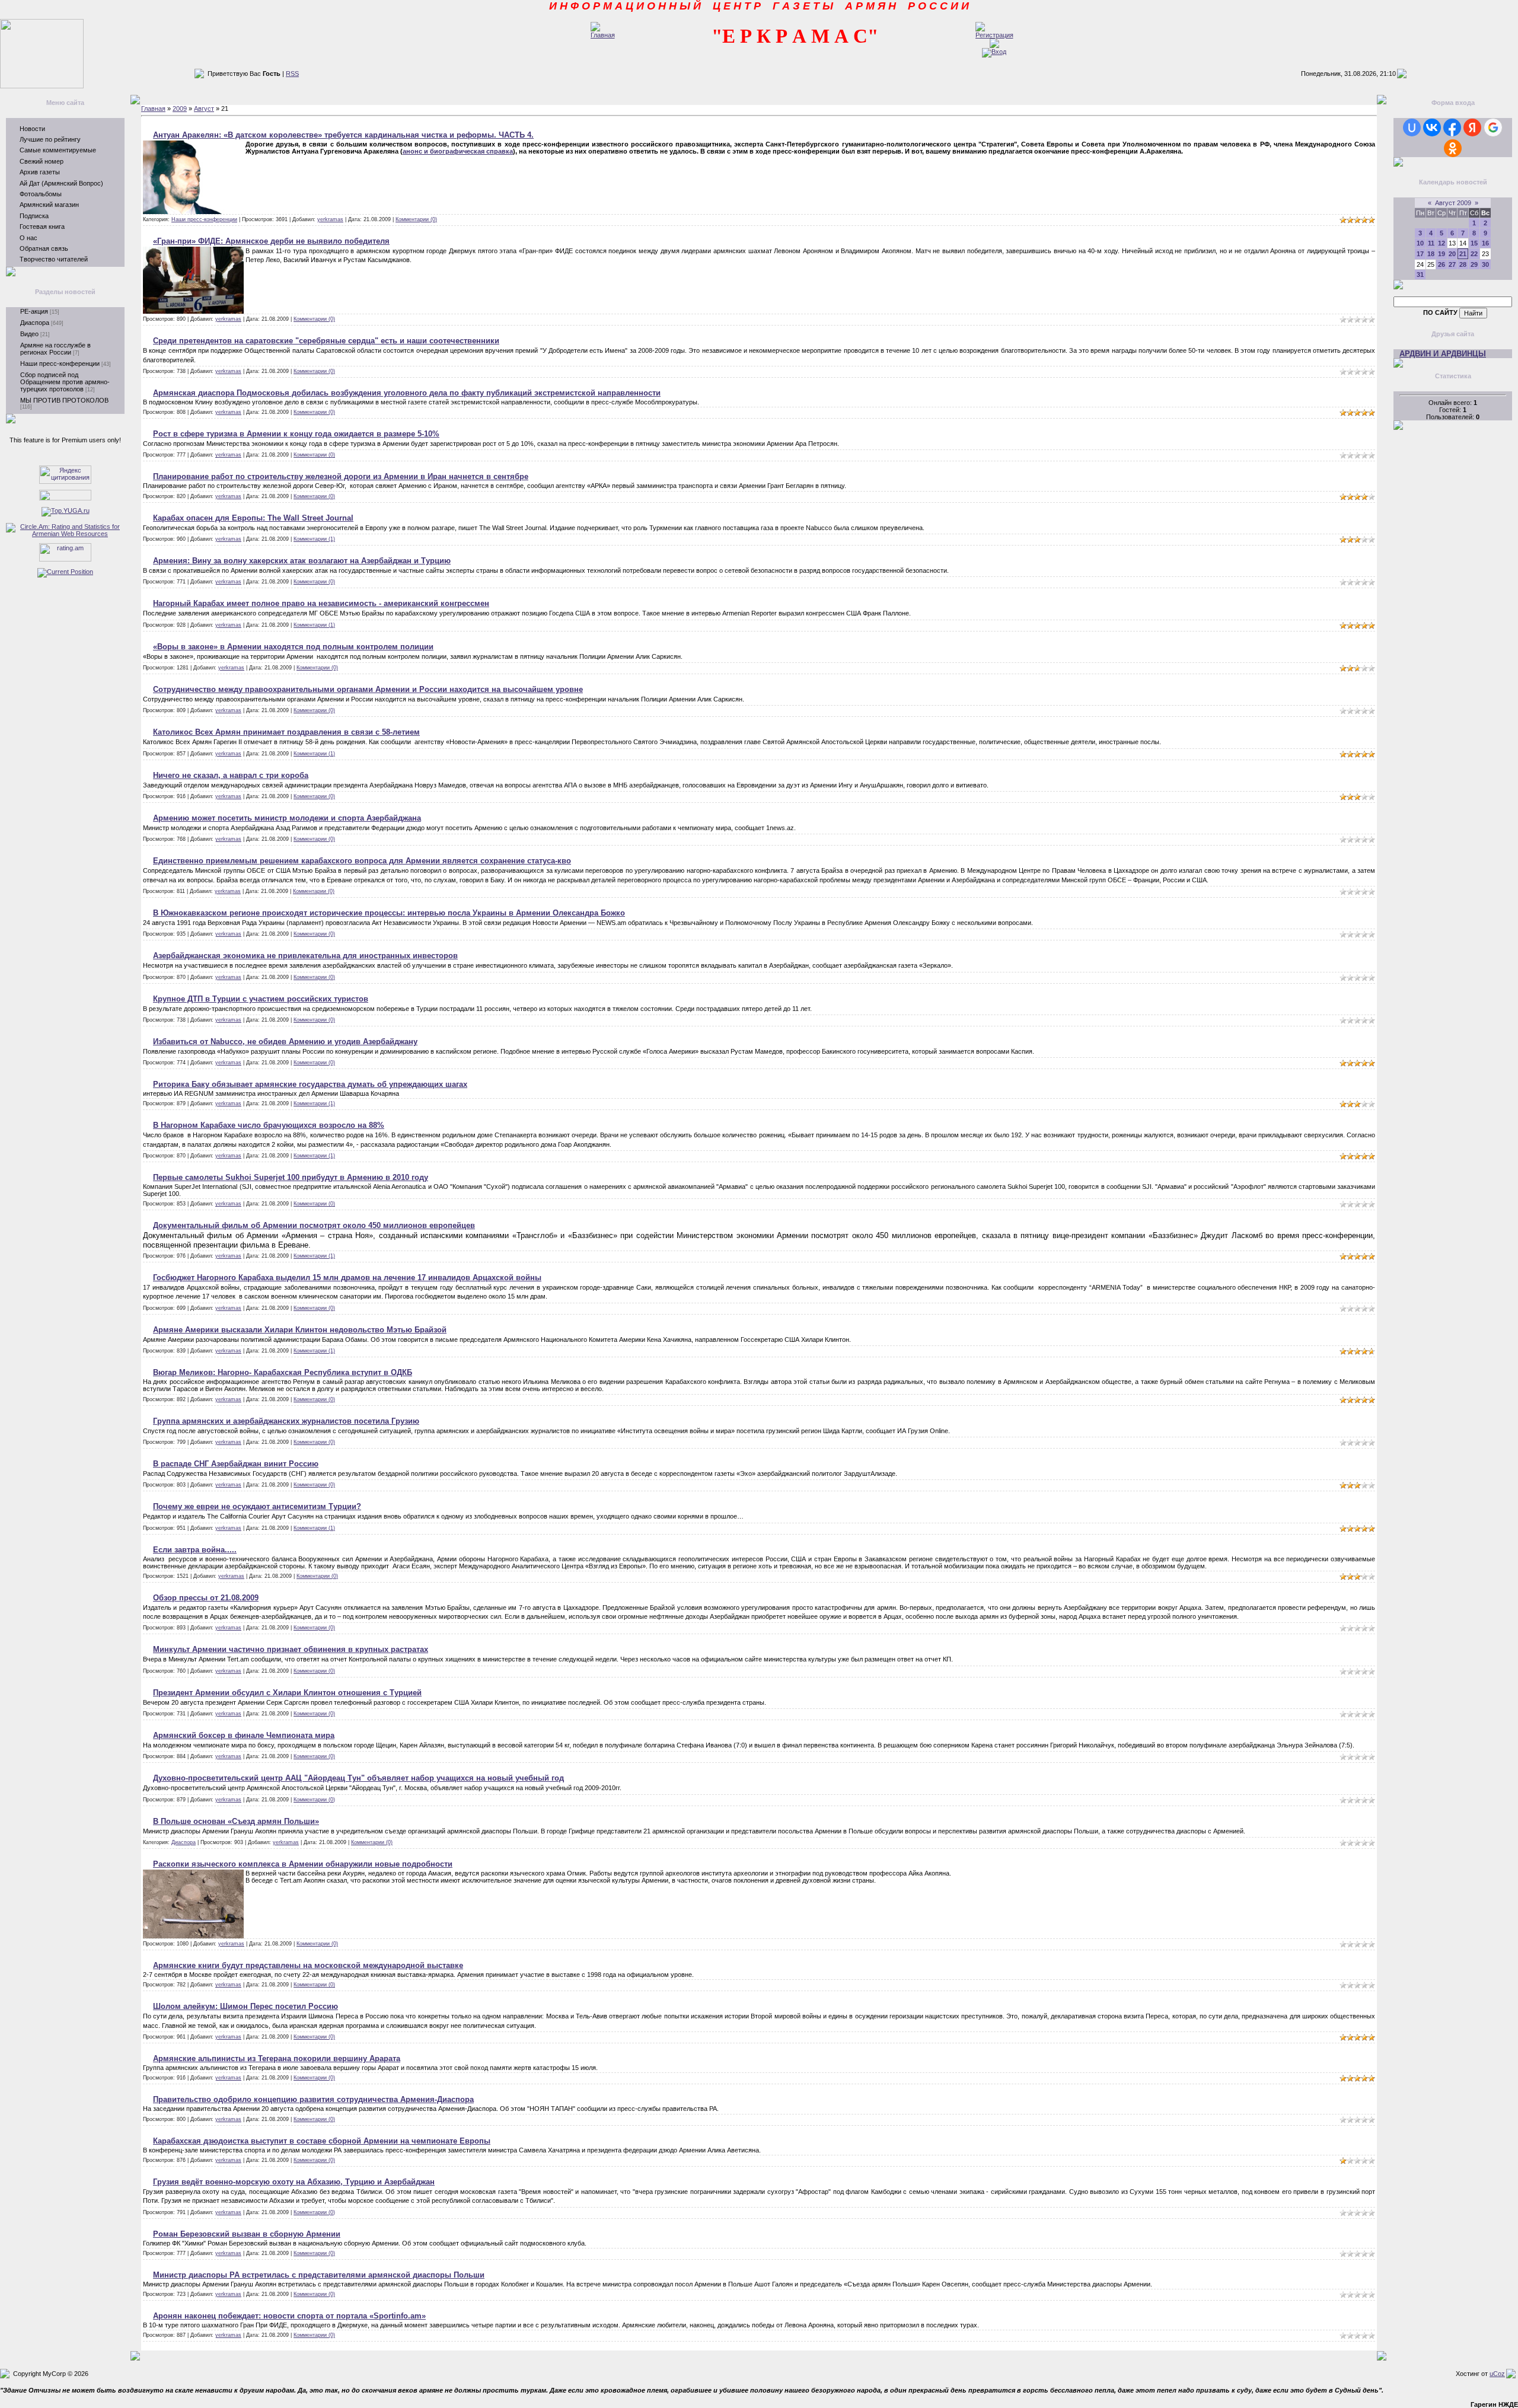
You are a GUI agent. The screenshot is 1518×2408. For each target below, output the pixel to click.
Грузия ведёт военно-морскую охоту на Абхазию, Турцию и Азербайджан (294, 2182)
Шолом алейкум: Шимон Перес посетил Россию (245, 2006)
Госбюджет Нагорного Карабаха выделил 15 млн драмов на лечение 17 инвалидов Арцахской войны (347, 1278)
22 (1474, 254)
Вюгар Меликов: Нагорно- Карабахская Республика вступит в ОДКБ (283, 1372)
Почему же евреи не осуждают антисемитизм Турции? (257, 1506)
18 (1431, 254)
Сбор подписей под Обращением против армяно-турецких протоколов (65, 382)
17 (1420, 254)
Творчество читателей (54, 259)
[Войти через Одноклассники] (1453, 148)
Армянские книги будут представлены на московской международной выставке (308, 1965)
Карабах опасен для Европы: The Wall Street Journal (253, 518)
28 (1463, 264)
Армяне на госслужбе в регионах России (55, 349)
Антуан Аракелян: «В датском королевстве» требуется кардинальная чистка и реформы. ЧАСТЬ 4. (343, 135)
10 (1420, 243)
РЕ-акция (34, 311)
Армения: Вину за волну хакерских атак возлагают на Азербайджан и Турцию (302, 561)
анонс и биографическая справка (458, 151)
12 (1442, 243)
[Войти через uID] (1412, 127)
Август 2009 (1453, 203)
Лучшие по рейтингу (50, 139)
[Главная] (603, 35)
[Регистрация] (994, 35)
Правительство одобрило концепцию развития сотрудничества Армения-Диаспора (313, 2099)
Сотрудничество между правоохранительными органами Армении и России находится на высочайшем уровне (368, 689)
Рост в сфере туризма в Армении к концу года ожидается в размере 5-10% (296, 434)
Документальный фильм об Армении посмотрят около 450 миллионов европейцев (314, 1225)
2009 (180, 109)
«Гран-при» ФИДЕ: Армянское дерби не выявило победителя (271, 241)
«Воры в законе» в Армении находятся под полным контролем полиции (293, 647)
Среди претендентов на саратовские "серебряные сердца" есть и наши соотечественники (326, 341)
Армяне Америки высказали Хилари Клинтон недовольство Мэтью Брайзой (300, 1330)
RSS (292, 74)
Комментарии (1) (314, 539)
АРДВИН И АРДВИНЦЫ (1443, 354)
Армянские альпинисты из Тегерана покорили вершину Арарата (277, 2058)
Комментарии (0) (416, 219)
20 (1452, 254)
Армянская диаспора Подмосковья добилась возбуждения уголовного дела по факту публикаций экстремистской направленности (407, 393)
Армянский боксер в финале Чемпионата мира (244, 1735)
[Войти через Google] (1493, 127)
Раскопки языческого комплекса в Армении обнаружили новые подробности (303, 1864)
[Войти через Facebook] (1452, 127)
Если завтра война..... (195, 1550)
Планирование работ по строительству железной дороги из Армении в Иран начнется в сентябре (341, 476)
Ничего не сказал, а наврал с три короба (231, 775)
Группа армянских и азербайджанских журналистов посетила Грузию (286, 1421)
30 (1485, 264)
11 (1431, 243)
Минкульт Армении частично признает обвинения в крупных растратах (291, 1649)
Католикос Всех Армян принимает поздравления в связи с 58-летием (286, 732)
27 (1452, 264)
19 (1442, 254)
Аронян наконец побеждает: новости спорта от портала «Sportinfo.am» (289, 2316)
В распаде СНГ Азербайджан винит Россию (236, 1464)
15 (1474, 243)
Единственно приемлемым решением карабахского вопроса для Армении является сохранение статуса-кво (362, 861)
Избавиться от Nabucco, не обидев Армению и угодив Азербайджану (285, 1042)
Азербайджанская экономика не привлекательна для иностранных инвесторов (305, 956)
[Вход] (994, 52)
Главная (153, 109)
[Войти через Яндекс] (1472, 127)
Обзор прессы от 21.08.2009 (206, 1598)
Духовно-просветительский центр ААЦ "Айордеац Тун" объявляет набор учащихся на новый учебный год (358, 1778)
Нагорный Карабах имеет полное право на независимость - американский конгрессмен (321, 603)
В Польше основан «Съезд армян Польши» (236, 1821)
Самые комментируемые (58, 150)
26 (1442, 264)
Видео (29, 334)
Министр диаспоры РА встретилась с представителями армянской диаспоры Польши (319, 2275)
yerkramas (330, 219)
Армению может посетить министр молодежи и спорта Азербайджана (287, 818)
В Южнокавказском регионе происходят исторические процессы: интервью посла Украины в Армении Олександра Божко (389, 913)
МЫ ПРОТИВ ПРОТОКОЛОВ (64, 400)
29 (1474, 264)
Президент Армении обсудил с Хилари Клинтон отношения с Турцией (287, 1693)
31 (1420, 275)
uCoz (1497, 2374)
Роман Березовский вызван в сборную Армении (247, 2234)
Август (204, 109)
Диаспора (35, 323)
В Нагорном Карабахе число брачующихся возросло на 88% (269, 1125)
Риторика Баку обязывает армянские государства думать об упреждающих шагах (310, 1084)
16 (1485, 243)
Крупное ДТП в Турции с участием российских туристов (261, 999)
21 (1463, 254)
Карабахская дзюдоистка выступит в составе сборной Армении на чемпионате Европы (322, 2141)
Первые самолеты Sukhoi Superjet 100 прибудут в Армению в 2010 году (291, 1177)
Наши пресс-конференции (60, 363)
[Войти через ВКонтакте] (1432, 127)
